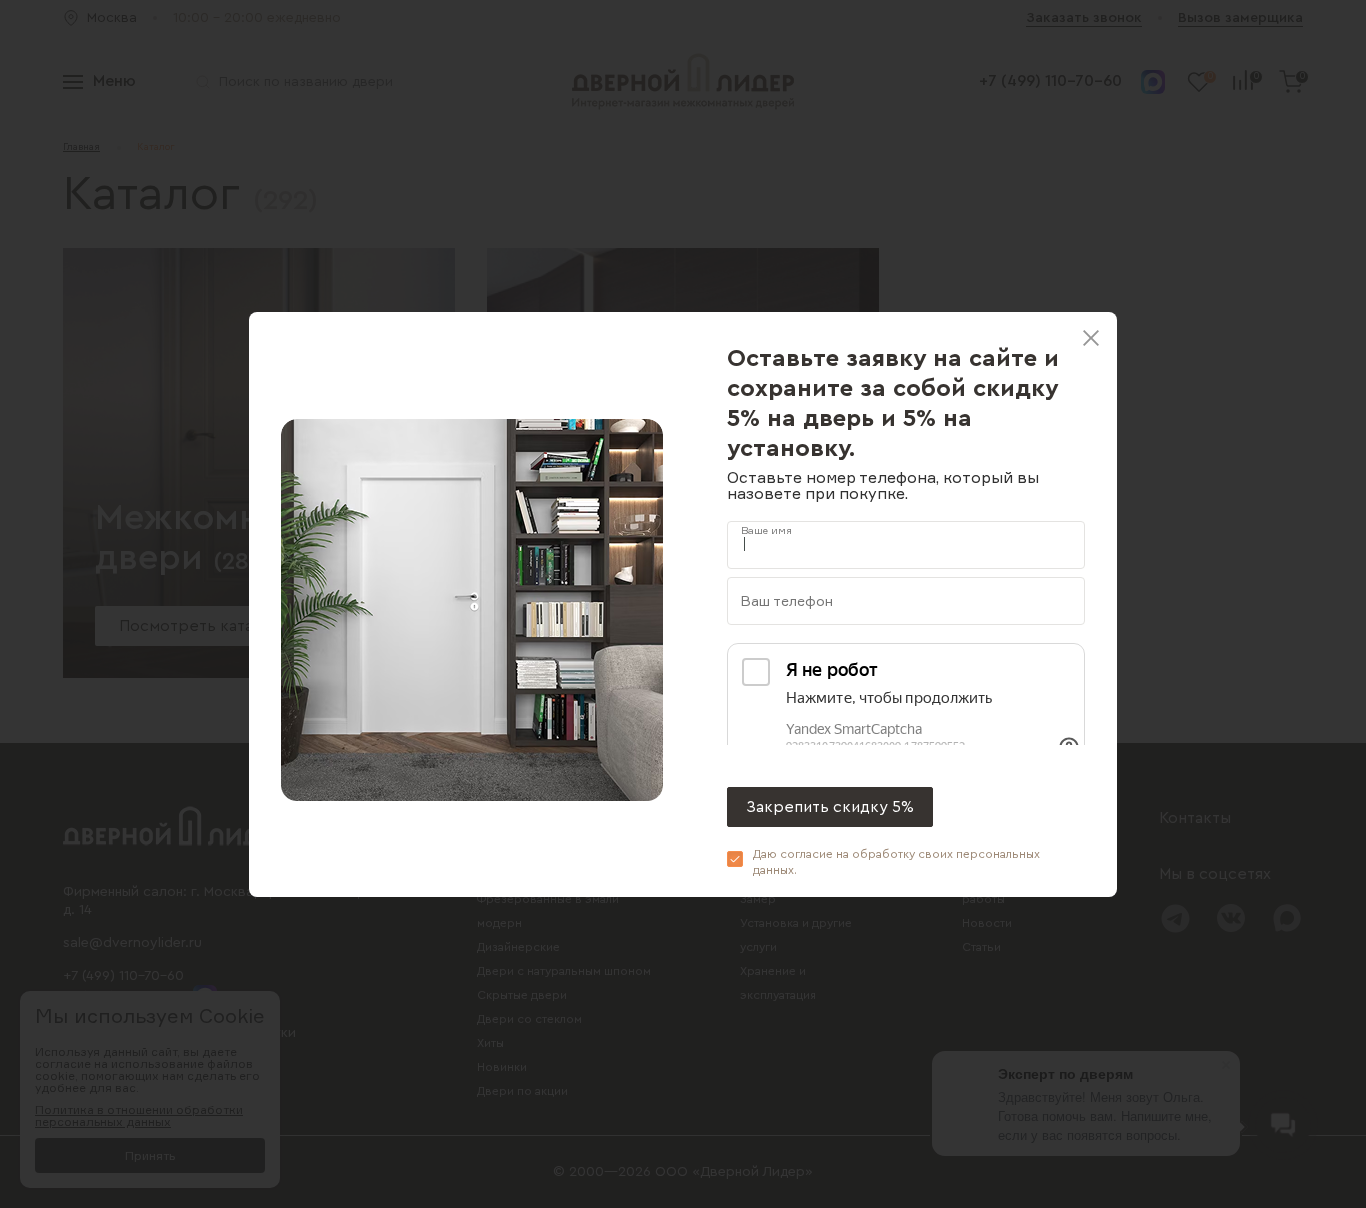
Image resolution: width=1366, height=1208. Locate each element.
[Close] (1091, 338)
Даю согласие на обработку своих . (896, 862)
